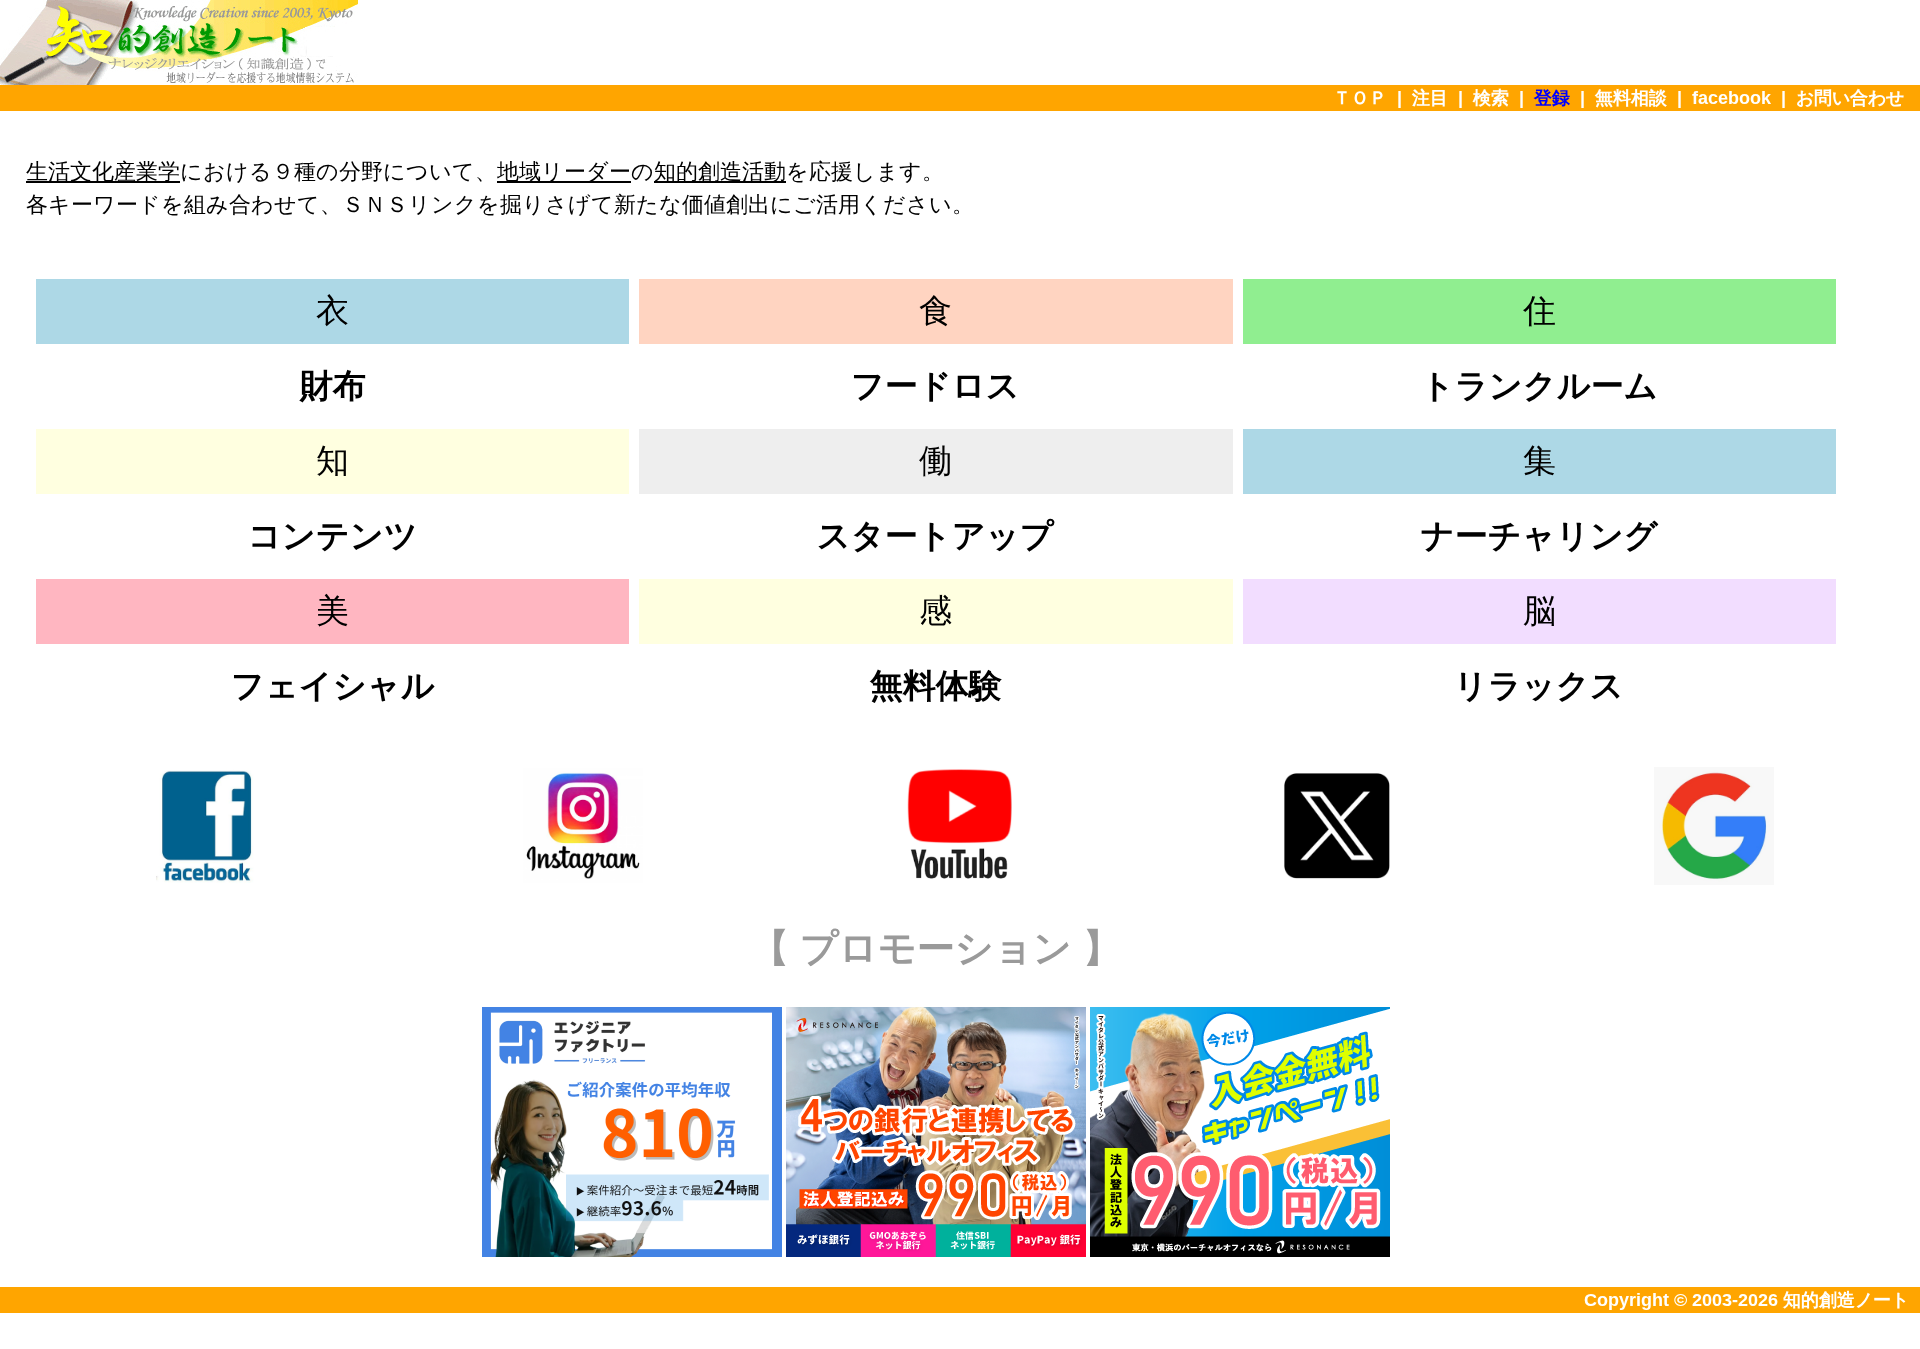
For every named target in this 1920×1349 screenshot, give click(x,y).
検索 (1491, 98)
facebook (1731, 98)
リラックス (1539, 685)
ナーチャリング (1539, 535)
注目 (1430, 98)
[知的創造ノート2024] (179, 79)
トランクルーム (1539, 385)
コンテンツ (333, 535)
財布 (333, 385)
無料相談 (1631, 98)
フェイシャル (333, 685)
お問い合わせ (1850, 98)
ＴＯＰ (1360, 98)
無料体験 (936, 685)
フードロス (935, 385)
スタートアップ (935, 535)
